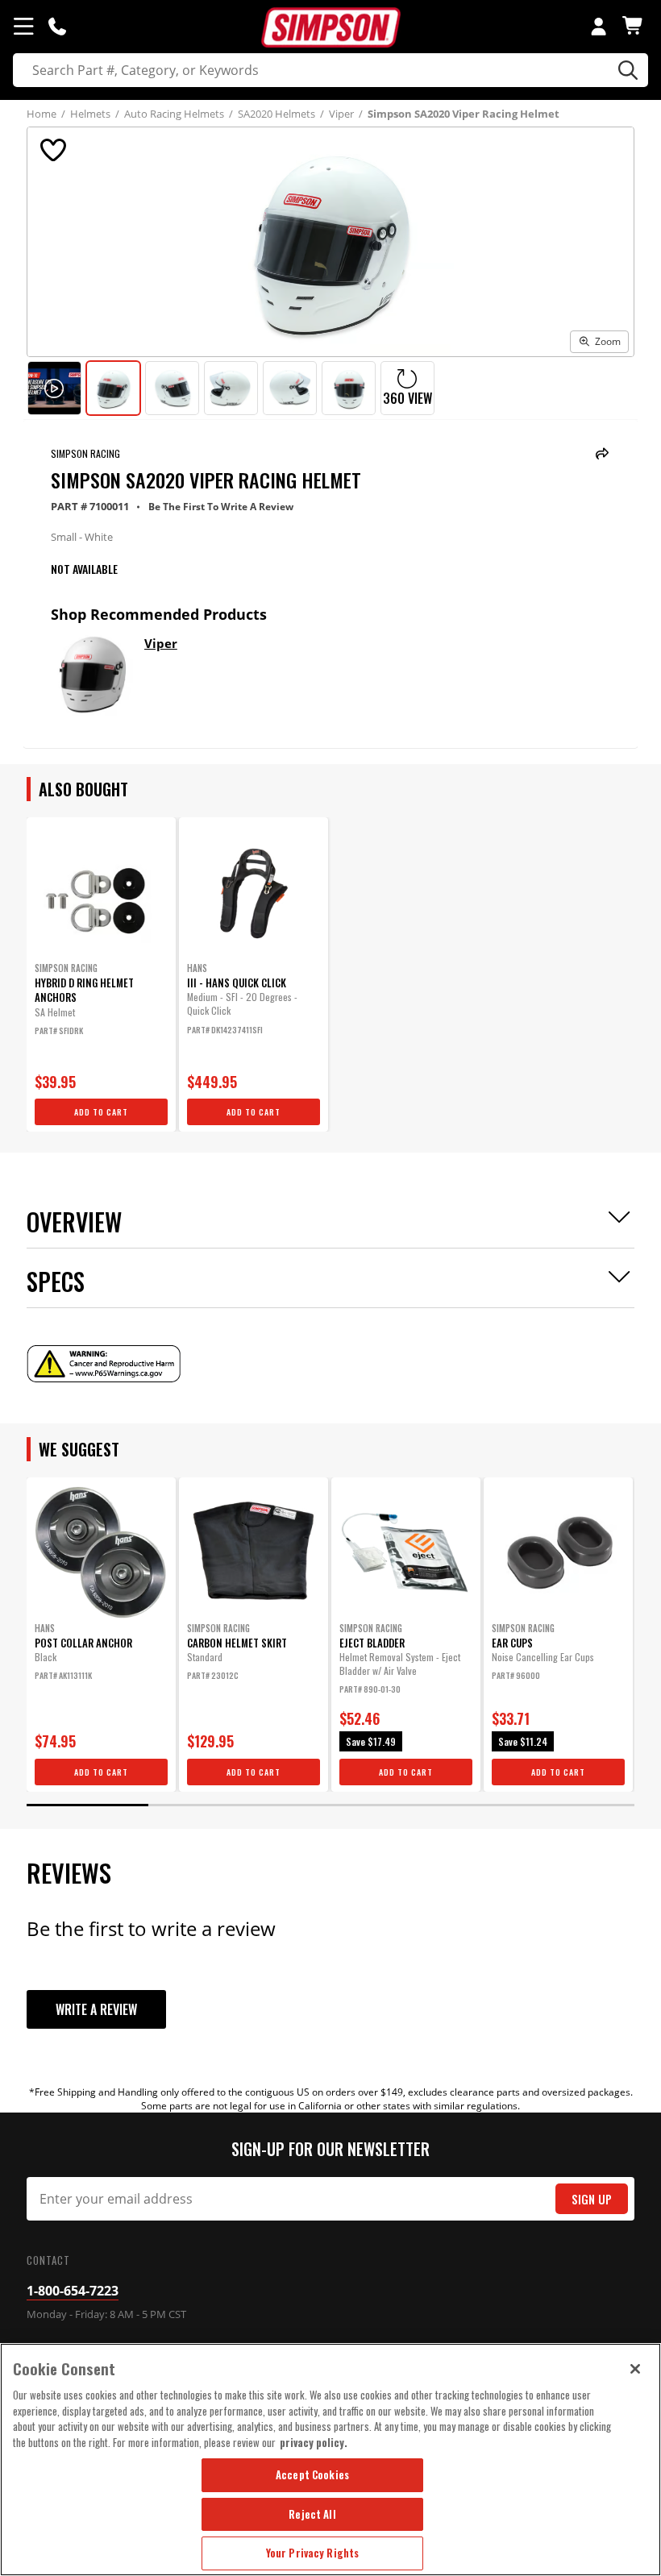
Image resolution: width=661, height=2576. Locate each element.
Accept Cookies (312, 2474)
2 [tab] (209, 1805)
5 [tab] (574, 1805)
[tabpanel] (101, 974)
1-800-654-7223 (73, 2291)
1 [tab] (87, 1805)
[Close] (635, 2369)
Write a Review (96, 2009)
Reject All (312, 2514)
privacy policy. (314, 2442)
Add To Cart (101, 1112)
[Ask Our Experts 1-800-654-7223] (57, 26)
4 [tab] (452, 1805)
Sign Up (592, 2199)
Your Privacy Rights (312, 2553)
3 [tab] (331, 1805)
